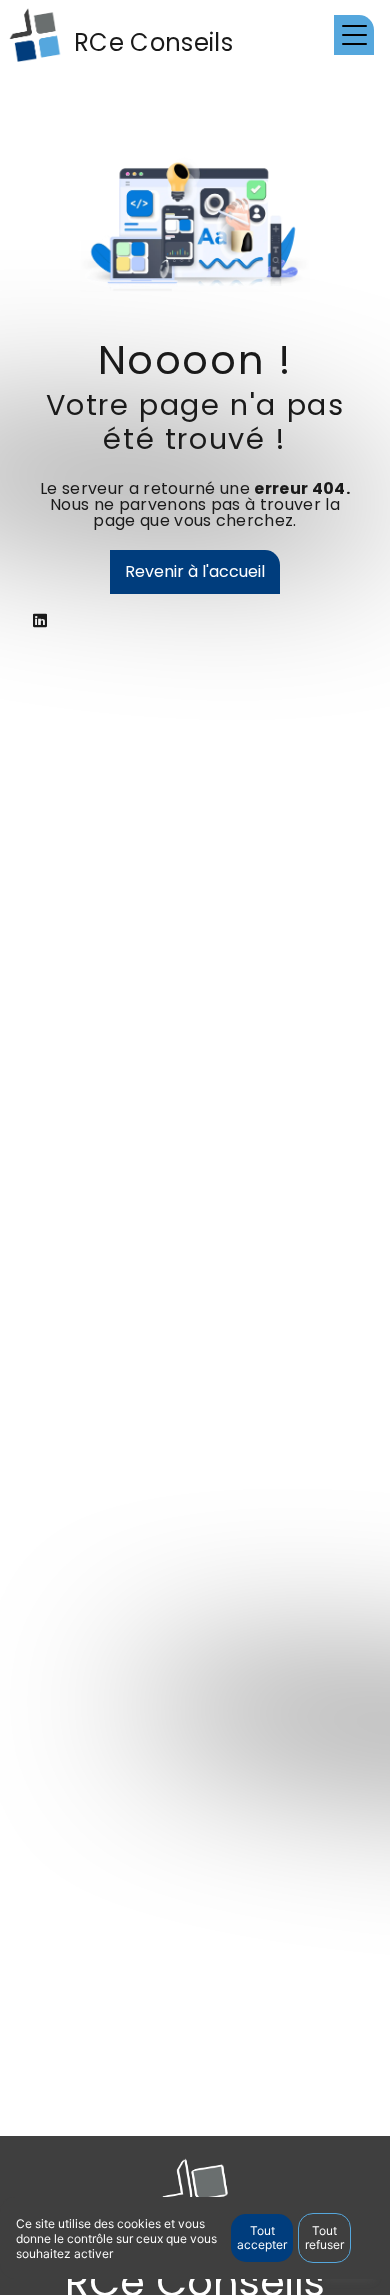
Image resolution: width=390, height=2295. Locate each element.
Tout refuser (324, 2237)
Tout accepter (262, 2237)
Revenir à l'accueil (195, 571)
